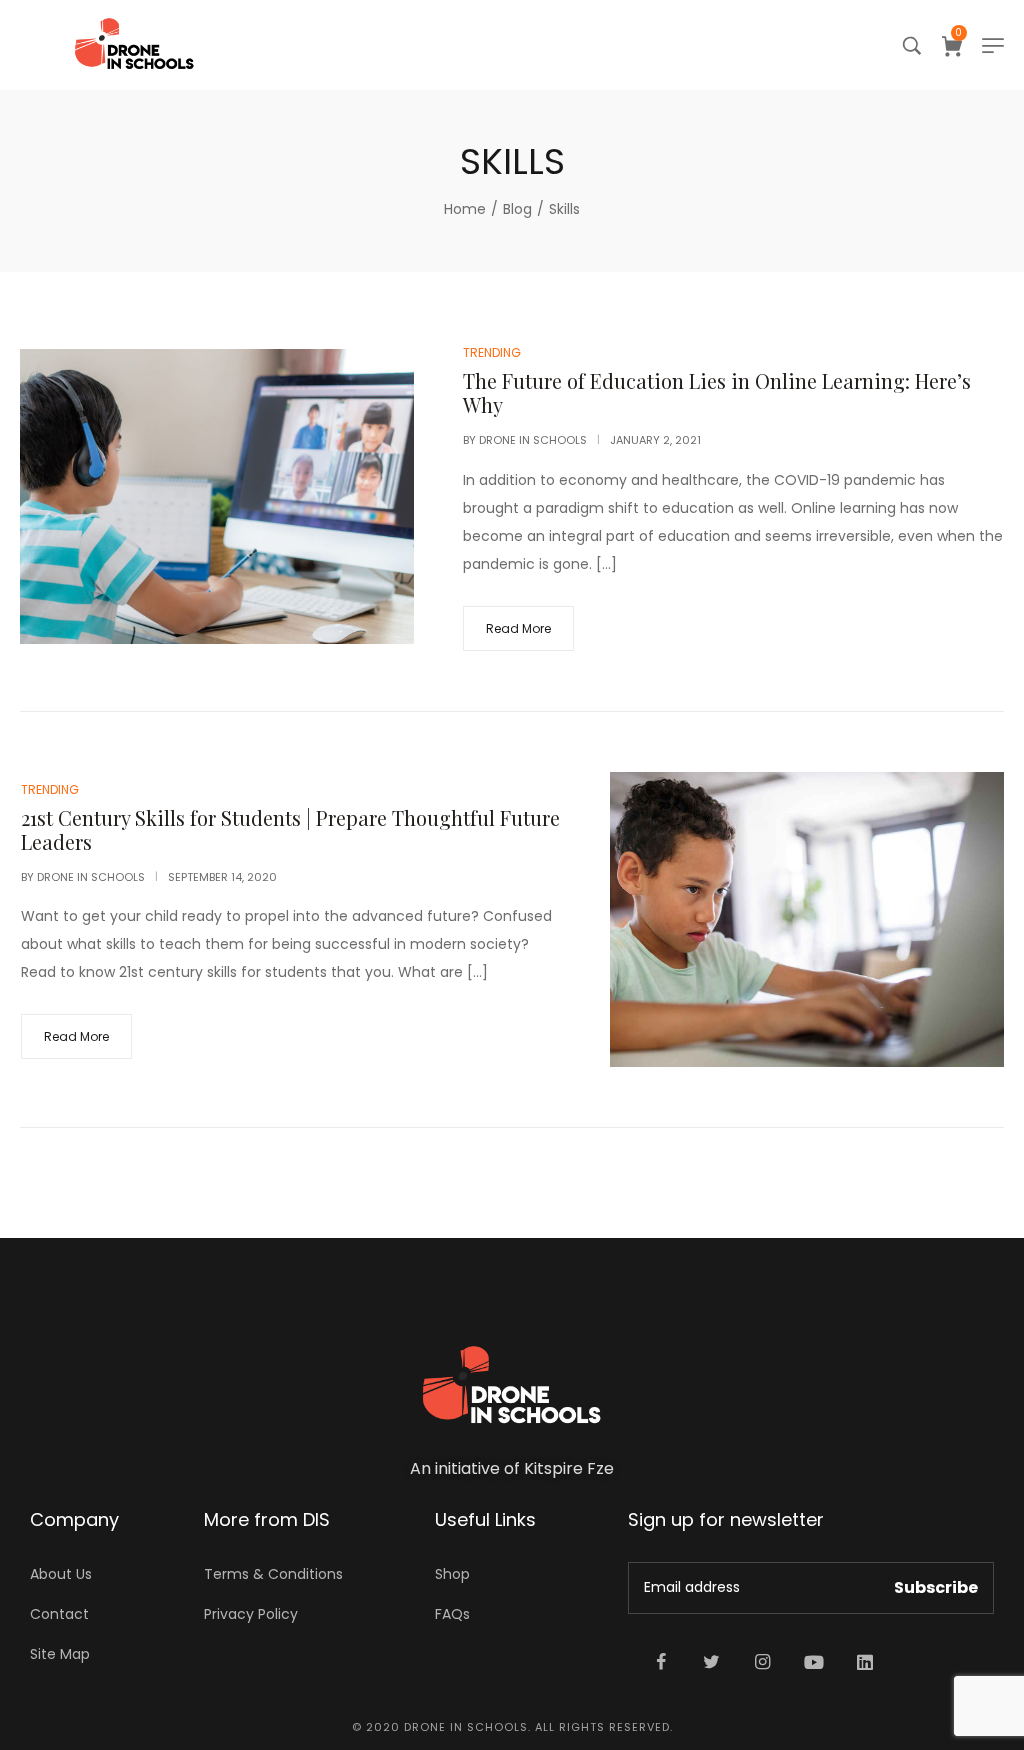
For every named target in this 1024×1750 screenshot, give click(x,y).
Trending (492, 352)
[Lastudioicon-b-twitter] (712, 1662)
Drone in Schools (533, 440)
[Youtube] (814, 1662)
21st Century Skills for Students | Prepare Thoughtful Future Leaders (290, 829)
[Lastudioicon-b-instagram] (763, 1662)
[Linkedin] (865, 1662)
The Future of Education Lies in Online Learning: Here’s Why (717, 392)
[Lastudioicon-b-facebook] (661, 1662)
